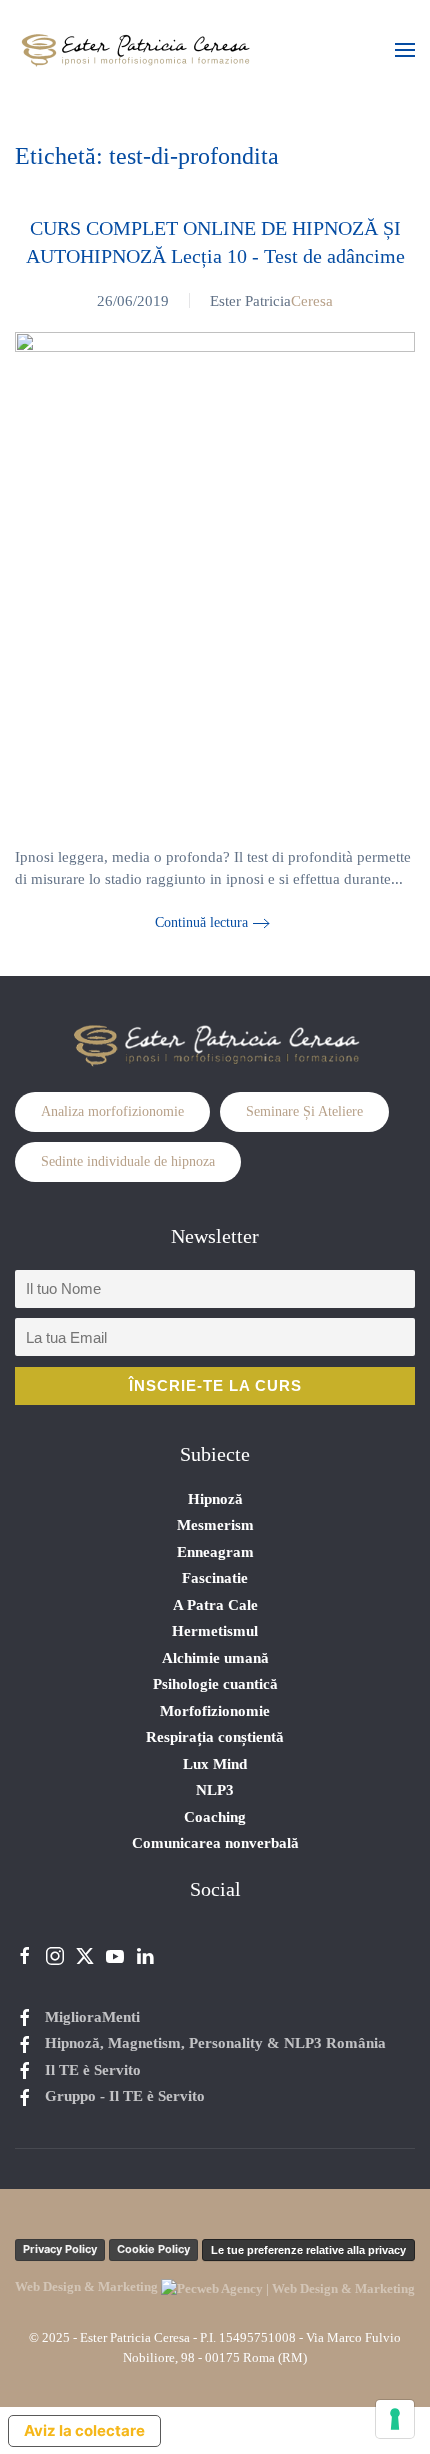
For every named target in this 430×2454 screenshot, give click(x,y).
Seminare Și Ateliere (304, 1111)
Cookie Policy (153, 2249)
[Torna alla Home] (135, 50)
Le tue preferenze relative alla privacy (308, 2250)
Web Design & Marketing (88, 2286)
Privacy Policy (60, 2249)
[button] (405, 50)
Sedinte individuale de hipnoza (128, 1161)
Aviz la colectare (84, 2430)
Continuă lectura (201, 922)
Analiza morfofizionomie (112, 1111)
